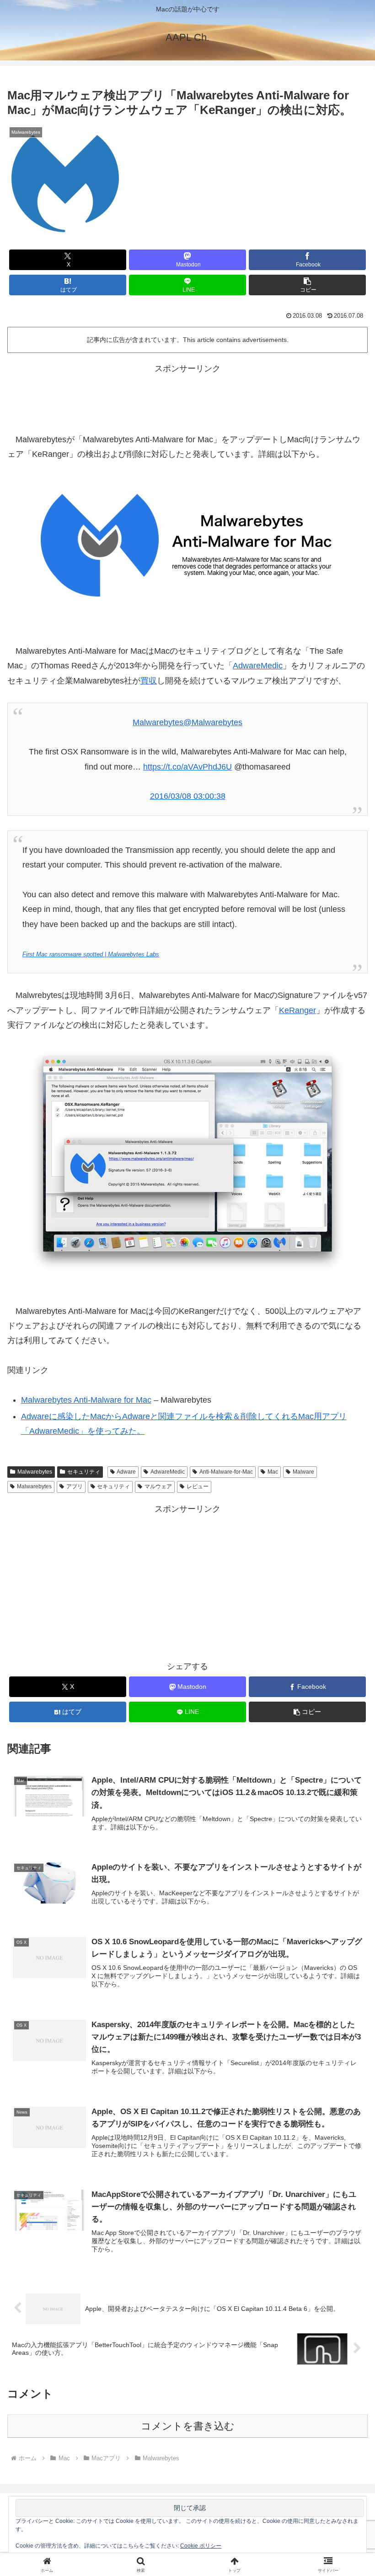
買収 (149, 681)
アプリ (75, 1486)
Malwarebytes (35, 1472)
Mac (273, 1472)
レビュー (198, 1486)
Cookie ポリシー (201, 2546)
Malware (303, 1472)
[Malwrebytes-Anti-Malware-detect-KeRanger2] (187, 1161)
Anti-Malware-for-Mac (226, 1472)
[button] (307, 285)
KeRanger (297, 1010)
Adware (126, 1472)
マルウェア (158, 1486)
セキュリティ (84, 1472)
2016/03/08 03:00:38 (188, 796)
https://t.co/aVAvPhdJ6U (187, 767)
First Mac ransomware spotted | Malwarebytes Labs (91, 954)
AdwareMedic (258, 666)
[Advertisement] (187, 396)
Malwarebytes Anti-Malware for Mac (86, 1400)
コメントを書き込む (188, 2426)
